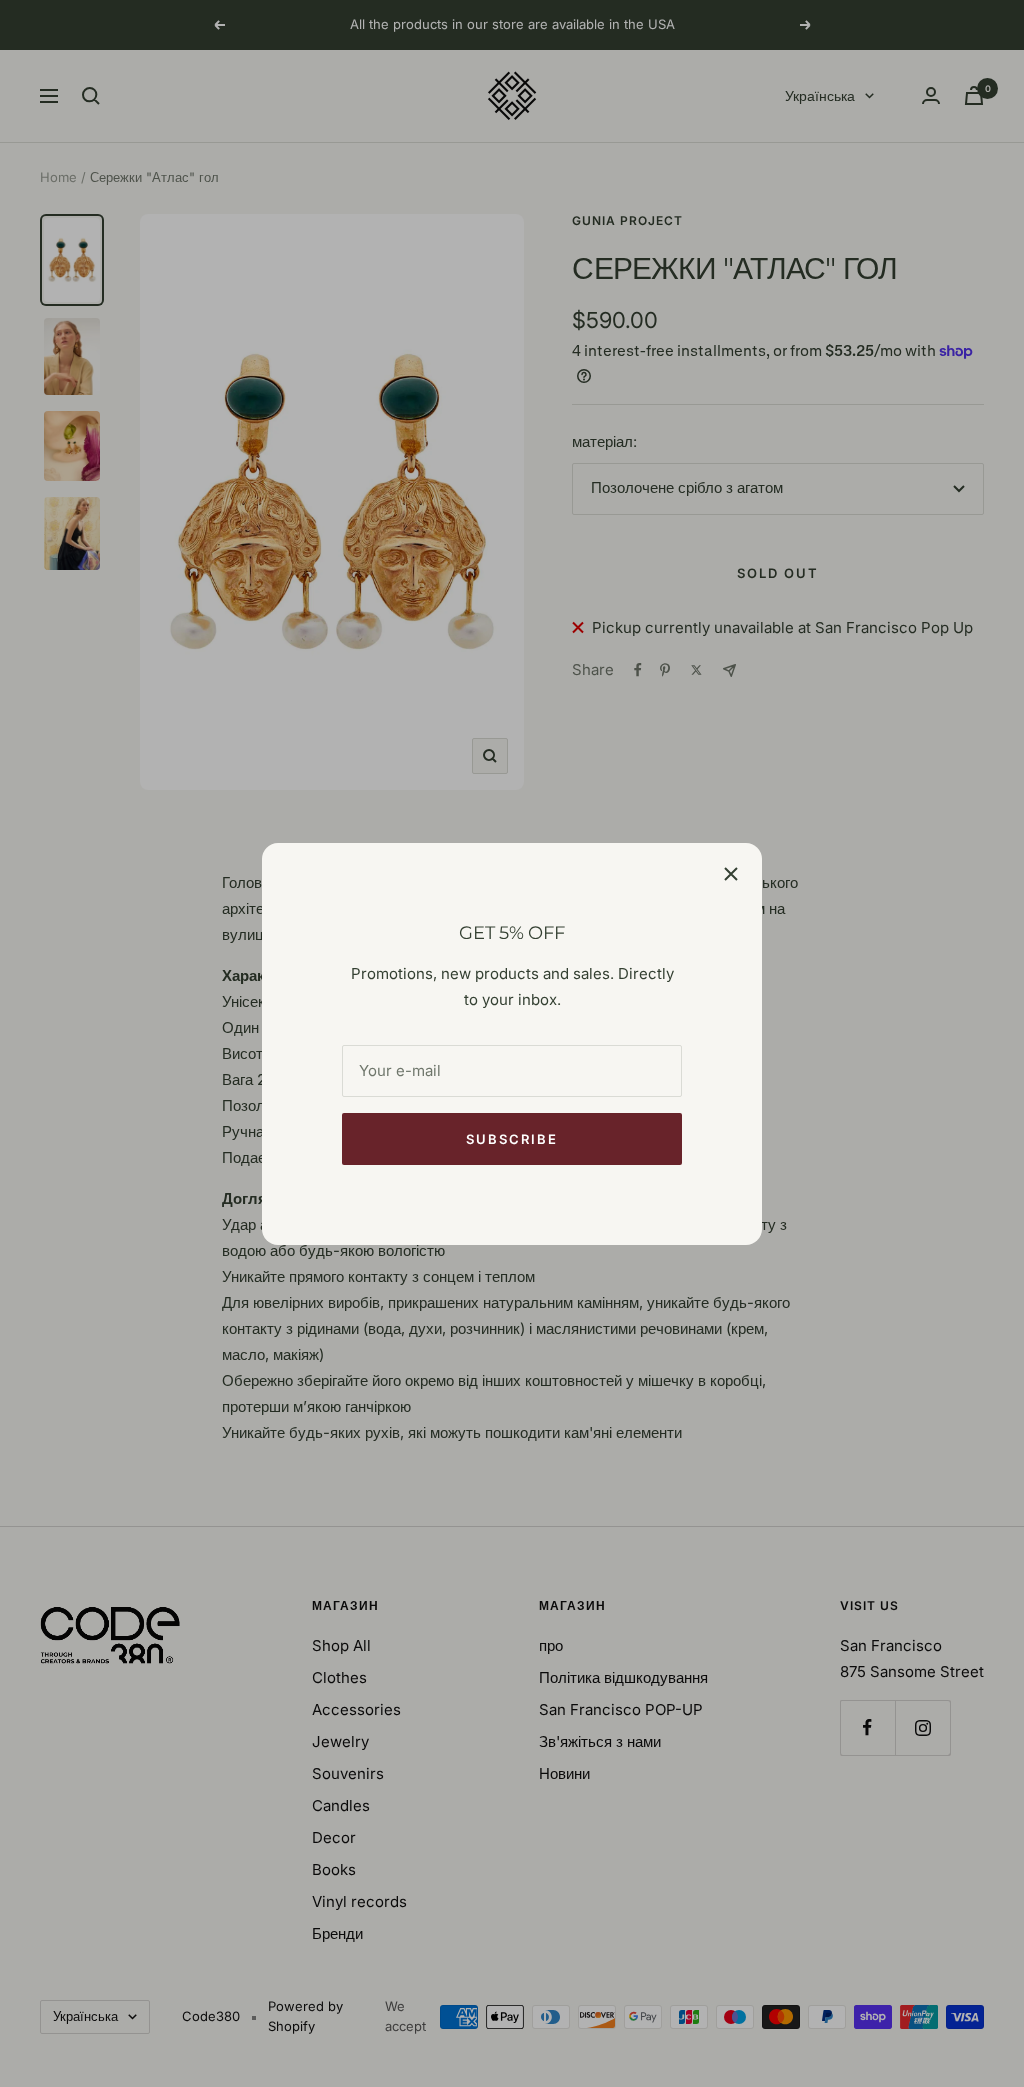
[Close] (731, 874)
